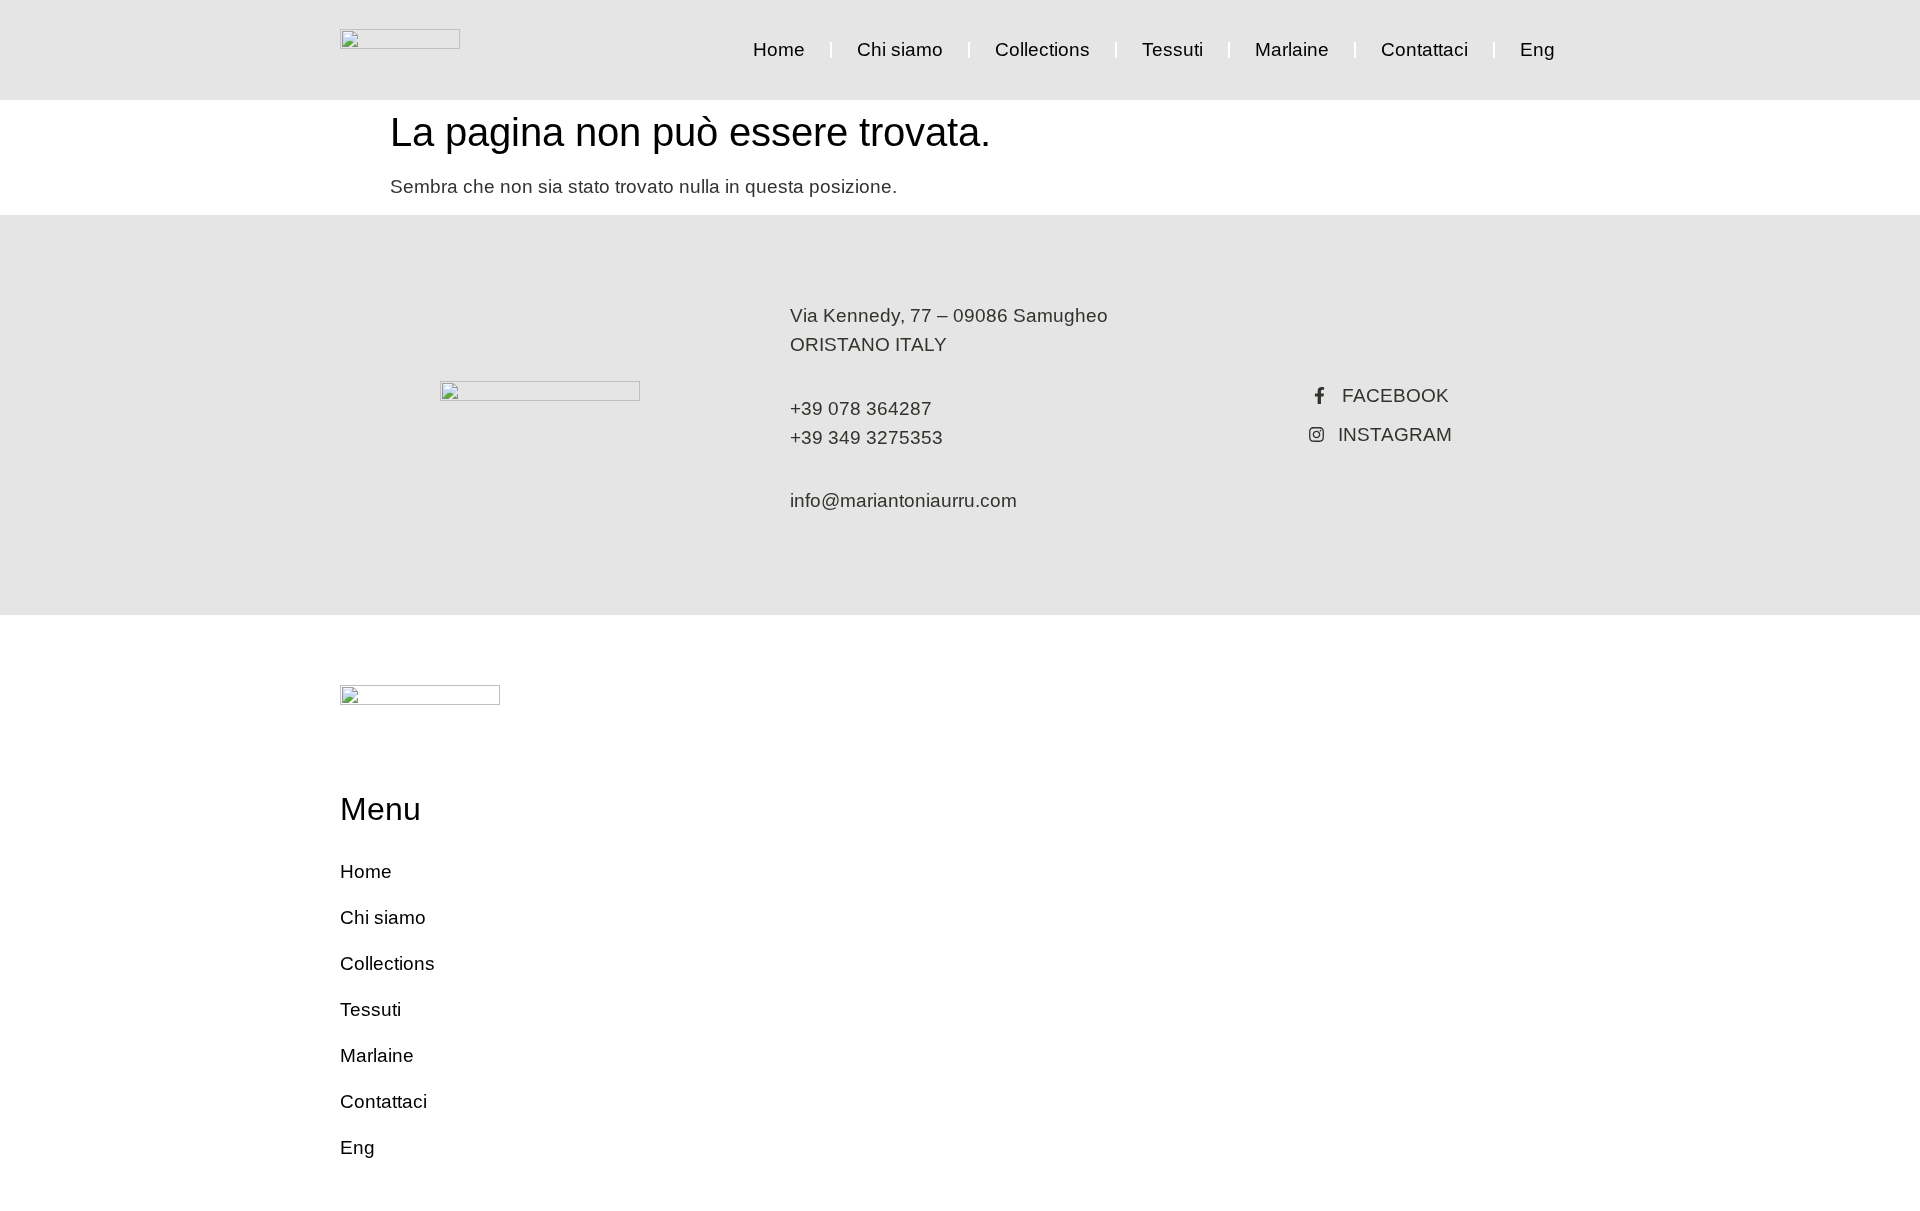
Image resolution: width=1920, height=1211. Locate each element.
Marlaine (1292, 49)
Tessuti (1172, 49)
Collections (1042, 49)
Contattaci (1424, 49)
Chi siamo (900, 49)
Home (779, 49)
